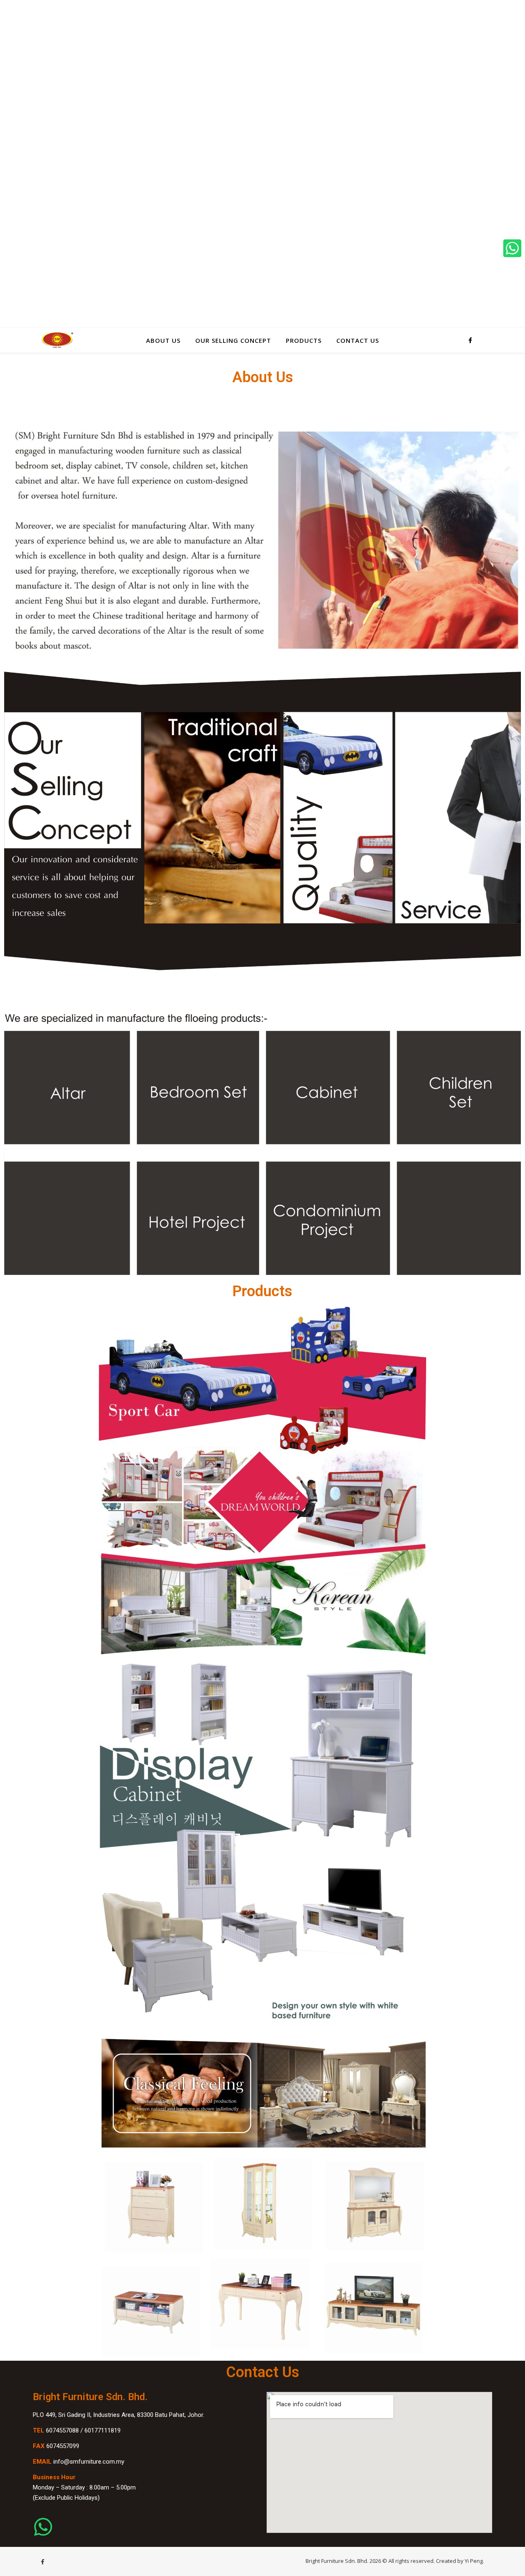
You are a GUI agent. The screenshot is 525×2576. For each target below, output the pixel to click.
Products (304, 340)
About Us (163, 340)
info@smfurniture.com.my (89, 2462)
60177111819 (103, 2430)
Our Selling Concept (233, 340)
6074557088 (62, 2430)
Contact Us (358, 340)
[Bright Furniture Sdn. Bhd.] (57, 340)
